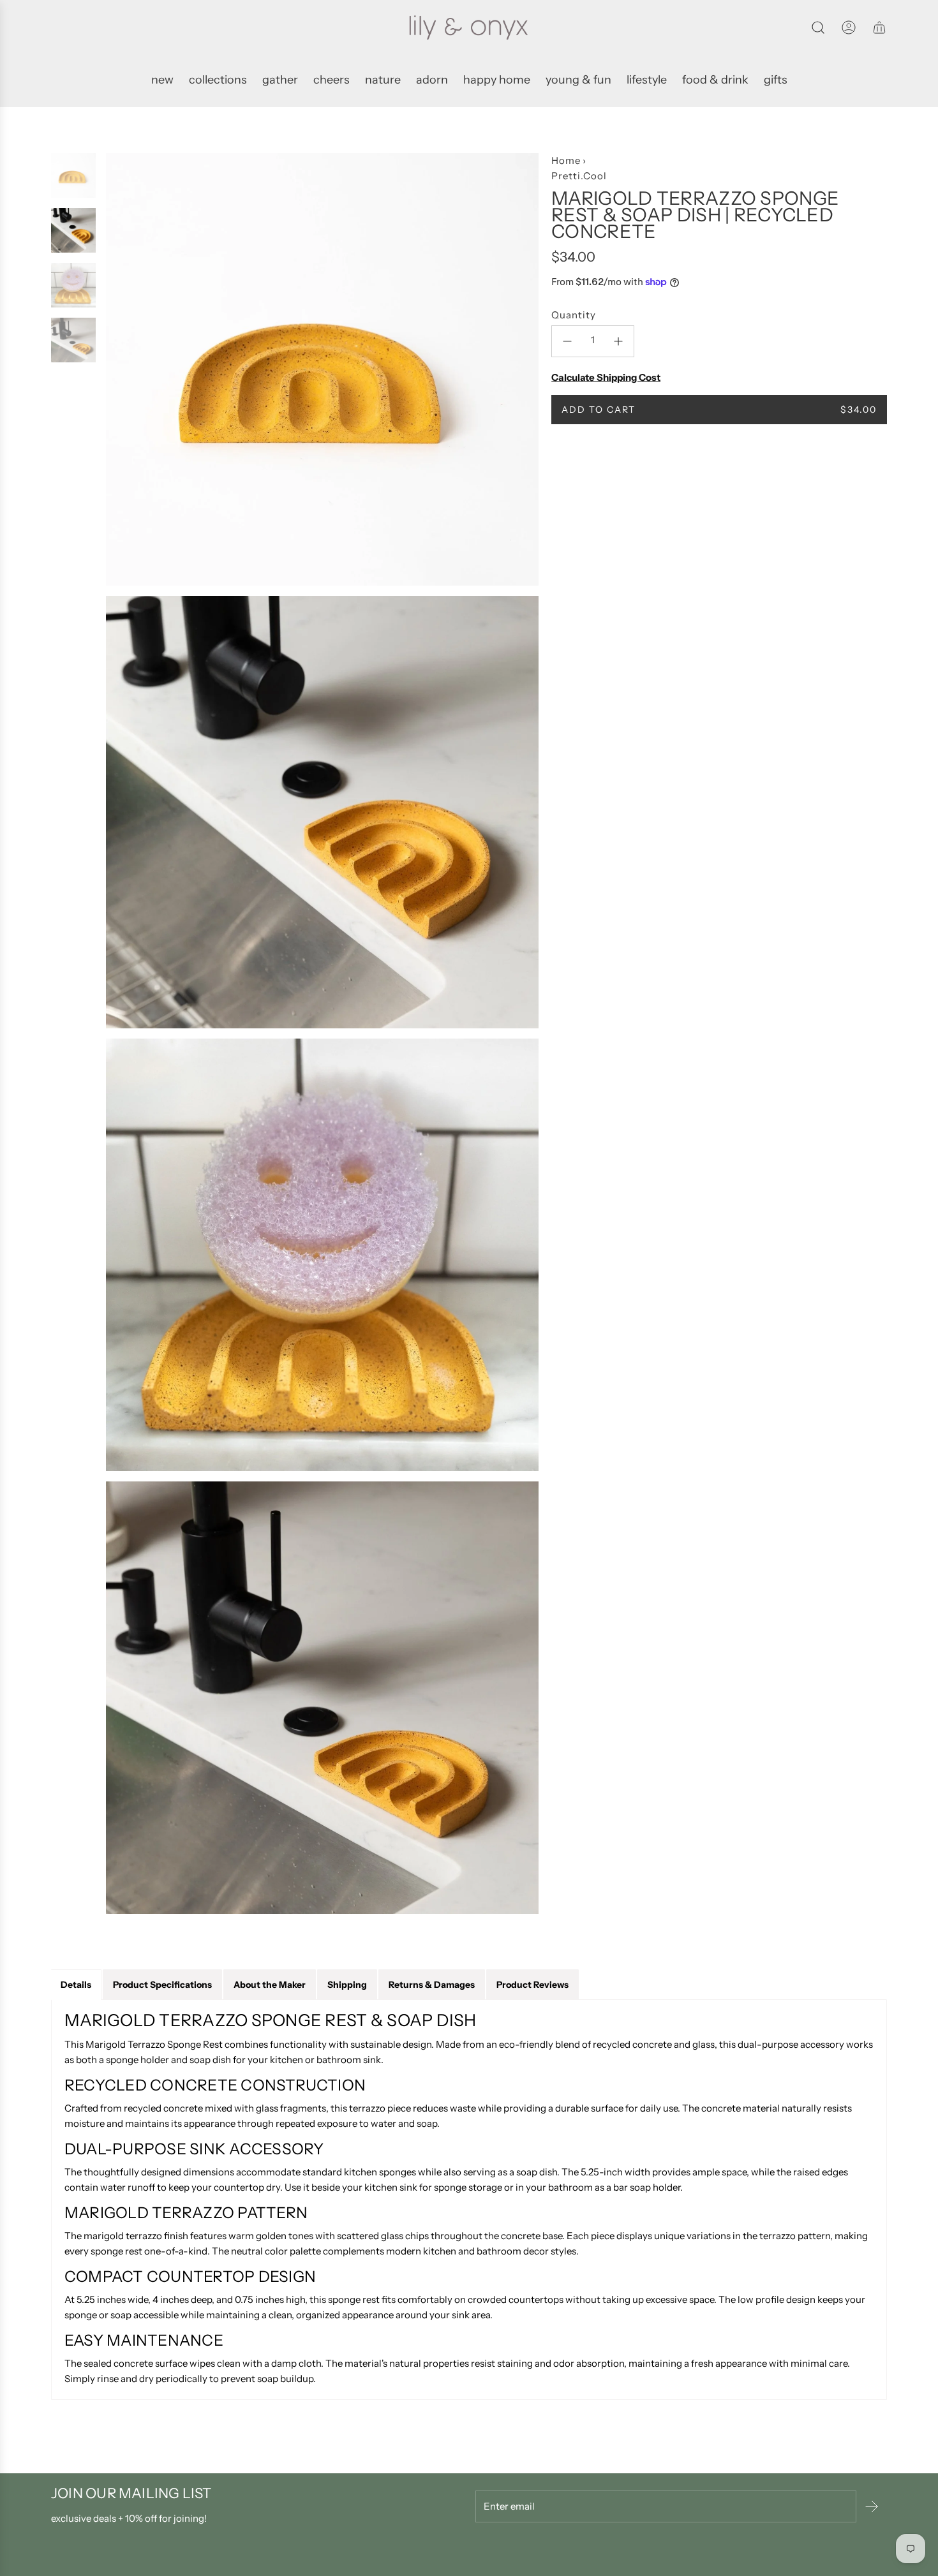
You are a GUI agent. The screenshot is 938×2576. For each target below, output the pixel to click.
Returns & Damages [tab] (432, 1985)
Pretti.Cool (579, 176)
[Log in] (849, 27)
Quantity (574, 315)
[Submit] (872, 2506)
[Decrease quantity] (567, 341)
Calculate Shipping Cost (606, 377)
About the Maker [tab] (270, 1985)
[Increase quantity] (618, 341)
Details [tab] (76, 1985)
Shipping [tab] (347, 1985)
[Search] (818, 27)
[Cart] (879, 27)
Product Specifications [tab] (162, 1985)
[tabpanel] (469, 2200)
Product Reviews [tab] (532, 1985)
